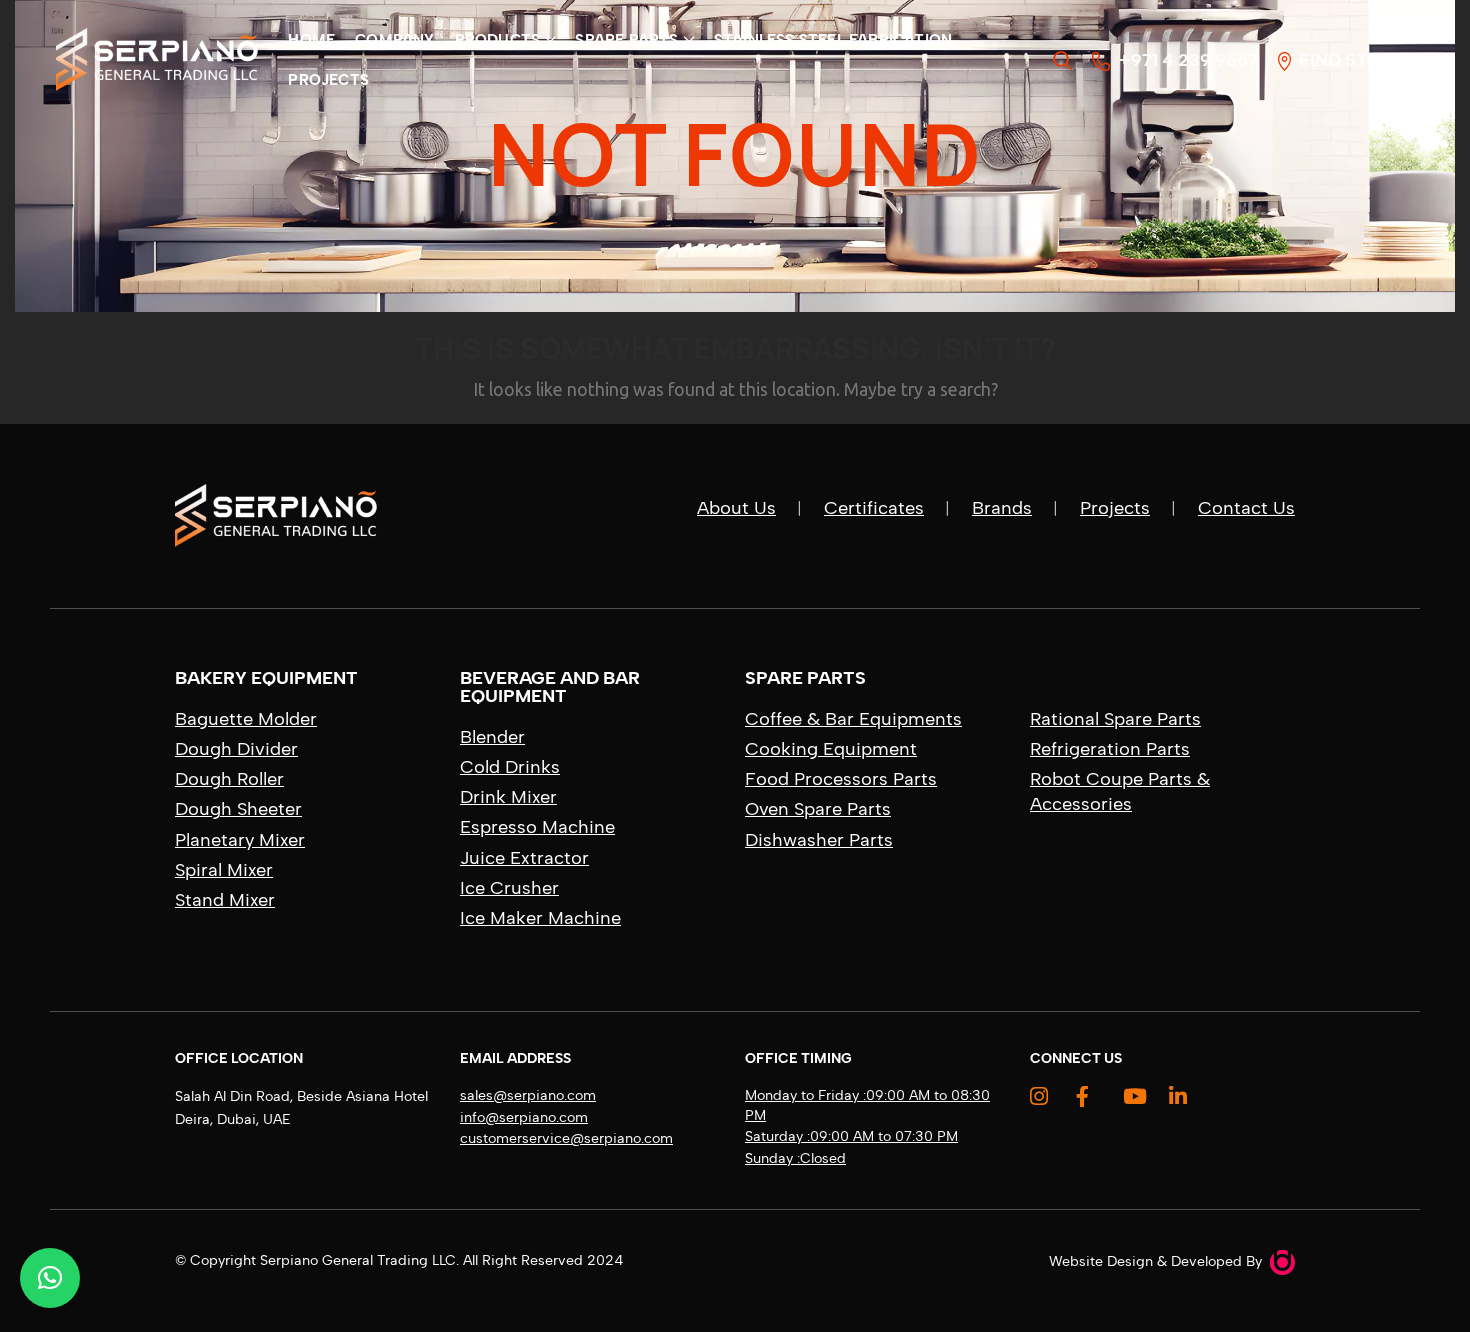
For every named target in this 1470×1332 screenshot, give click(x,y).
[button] (50, 1278)
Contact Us (1246, 508)
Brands (1002, 508)
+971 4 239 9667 (1184, 60)
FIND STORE (1347, 60)
